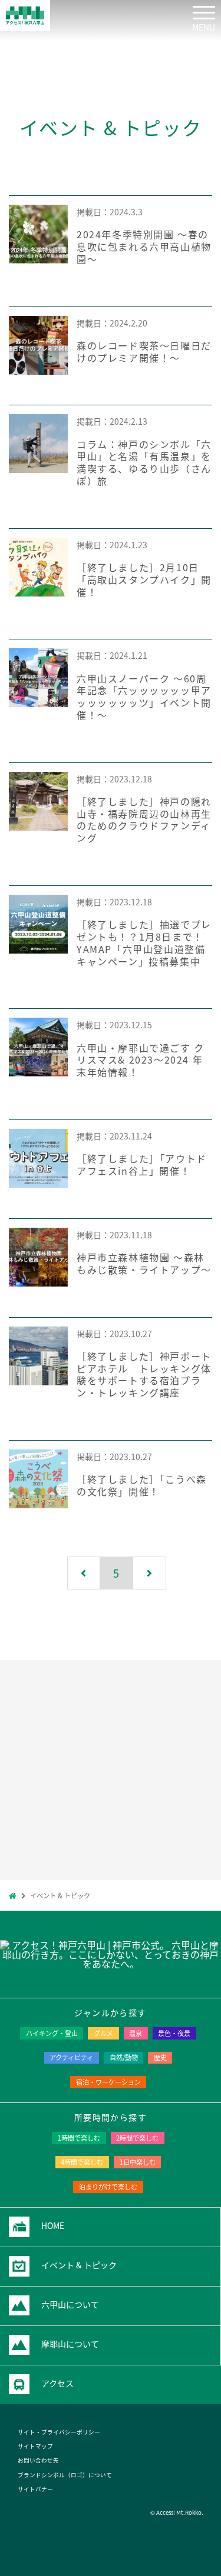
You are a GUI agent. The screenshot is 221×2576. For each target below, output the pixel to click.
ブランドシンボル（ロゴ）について (65, 2475)
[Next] (150, 1573)
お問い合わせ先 (38, 2460)
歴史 (160, 2057)
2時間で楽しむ (137, 2138)
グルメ (103, 2033)
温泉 (136, 2033)
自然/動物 (124, 2057)
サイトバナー (35, 2489)
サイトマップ (35, 2446)
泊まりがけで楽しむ (108, 2187)
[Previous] (84, 1573)
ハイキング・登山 (52, 2033)
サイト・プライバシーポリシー (59, 2432)
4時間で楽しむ (82, 2162)
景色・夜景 (174, 2033)
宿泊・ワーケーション (108, 2082)
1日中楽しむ (138, 2162)
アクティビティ (71, 2057)
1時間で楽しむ (79, 2138)
